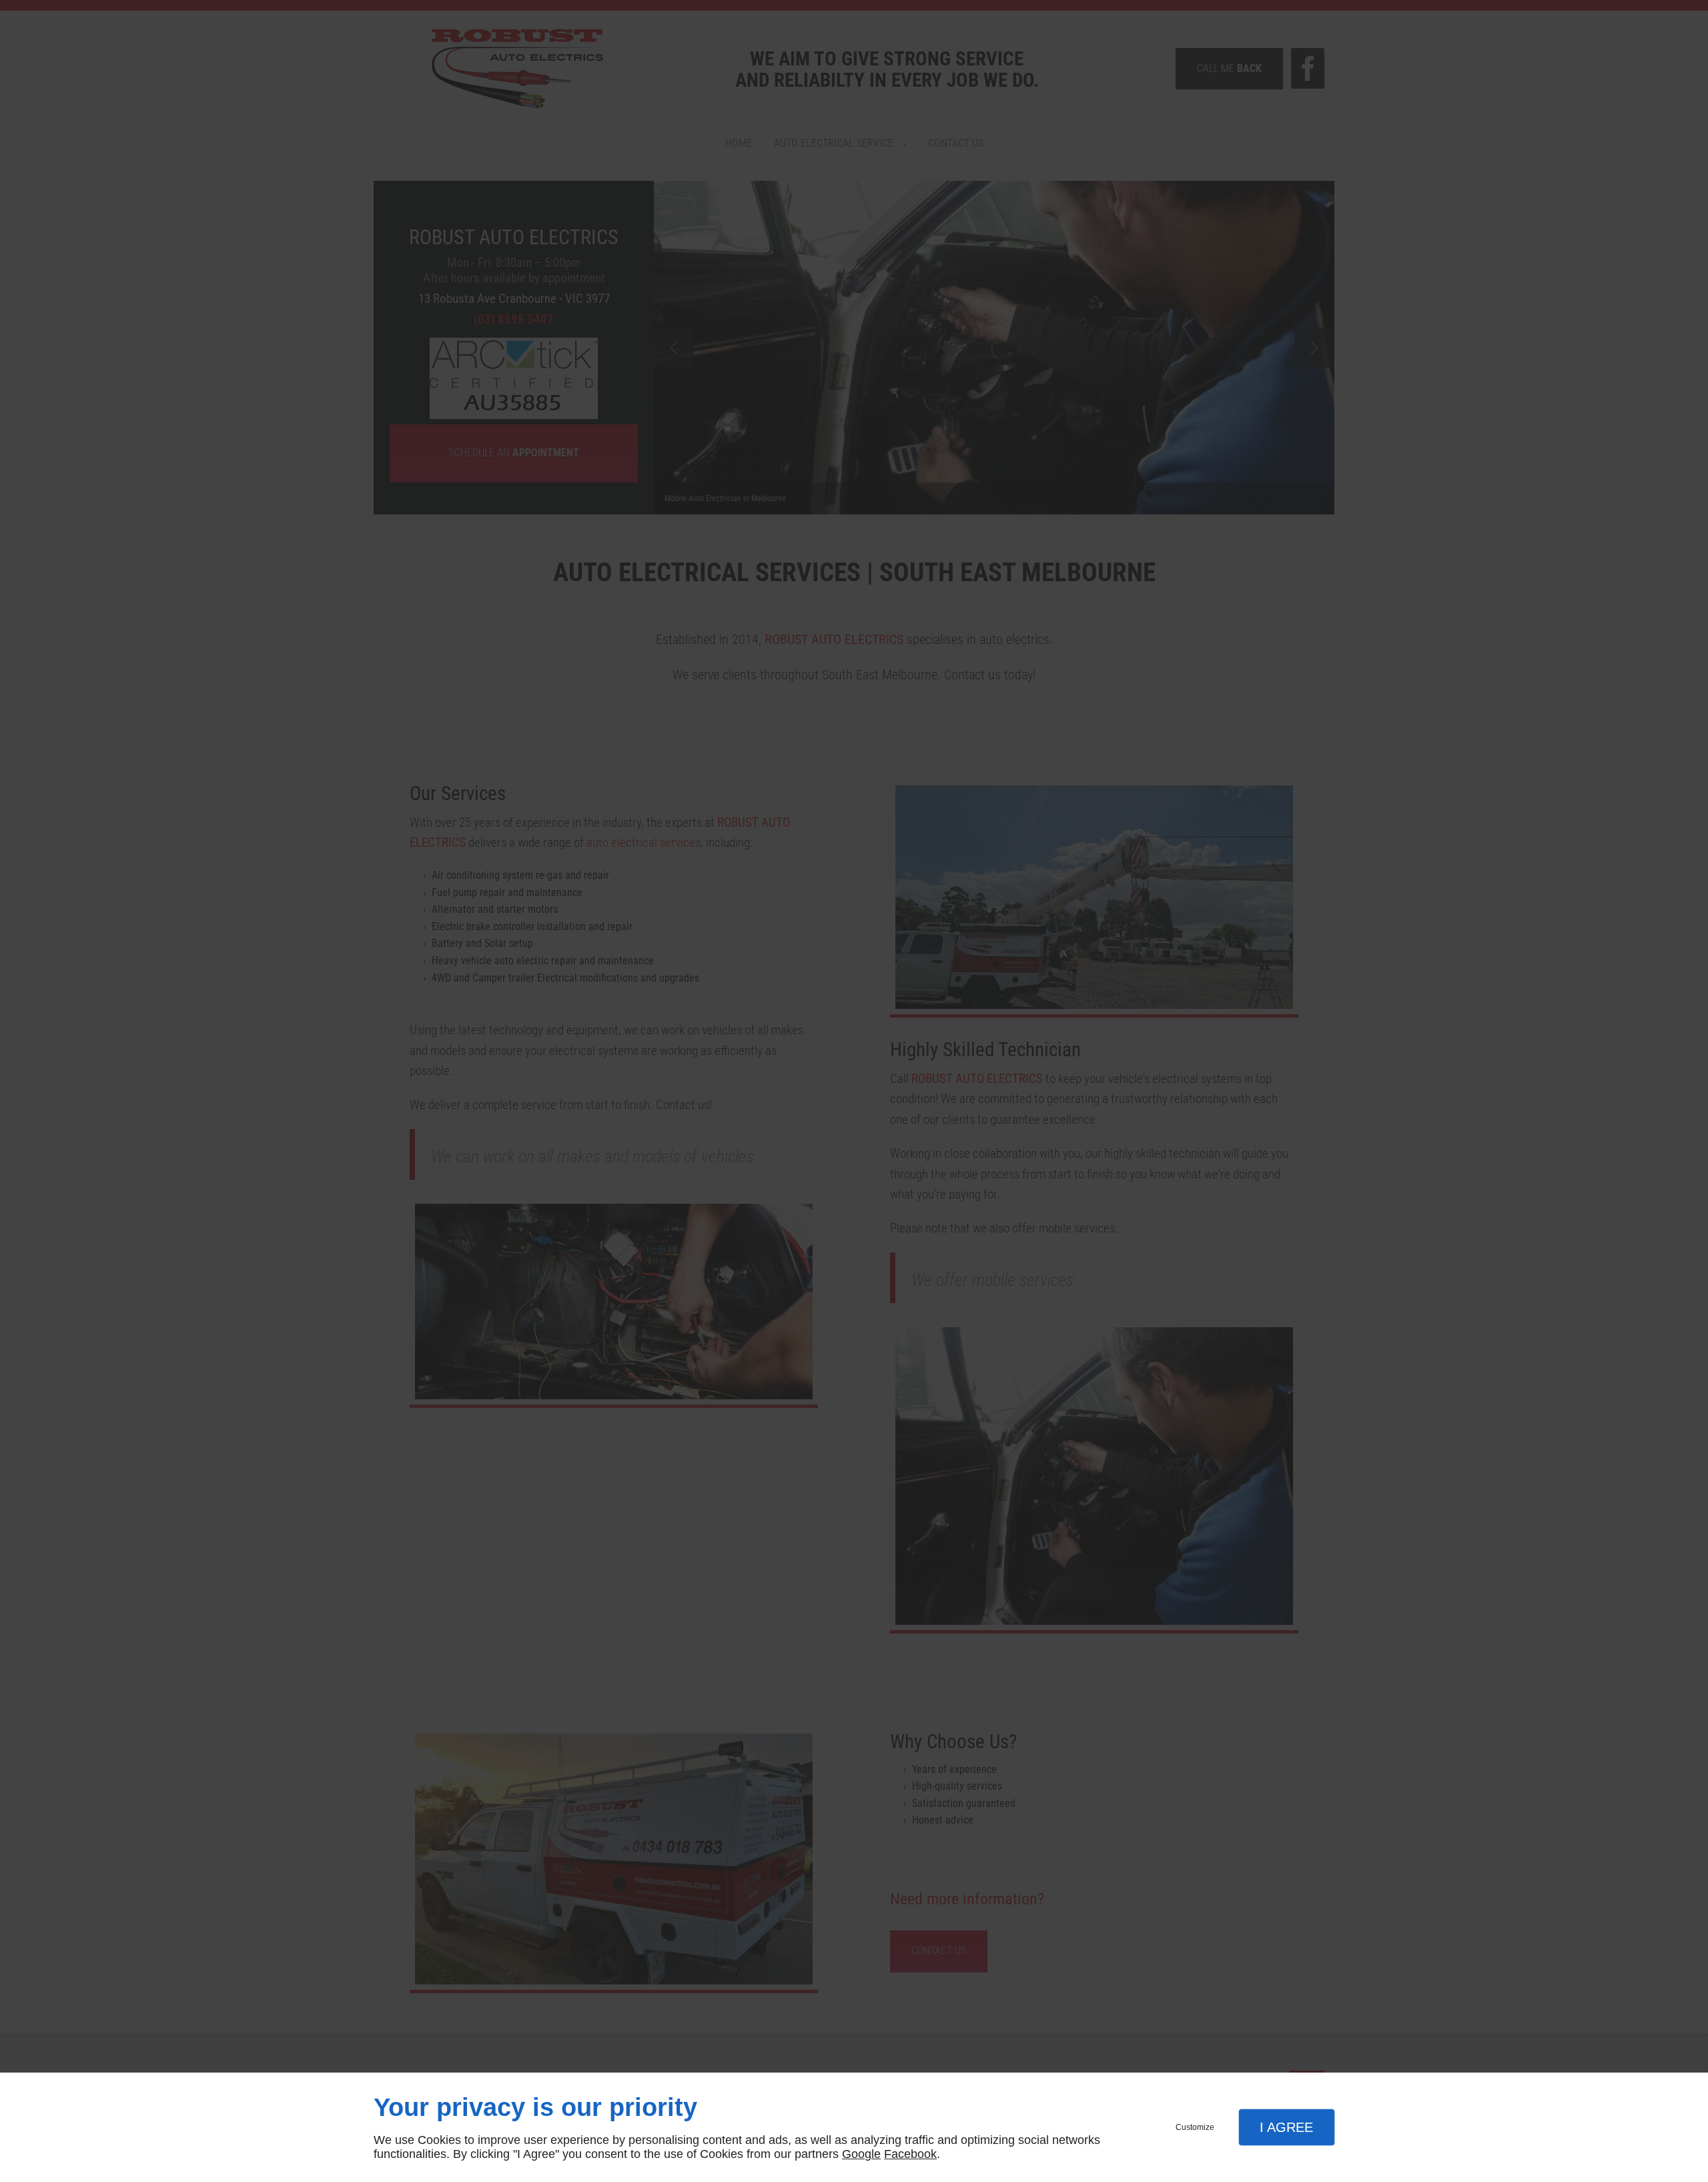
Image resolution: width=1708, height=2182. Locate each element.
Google (861, 2154)
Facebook (910, 2154)
